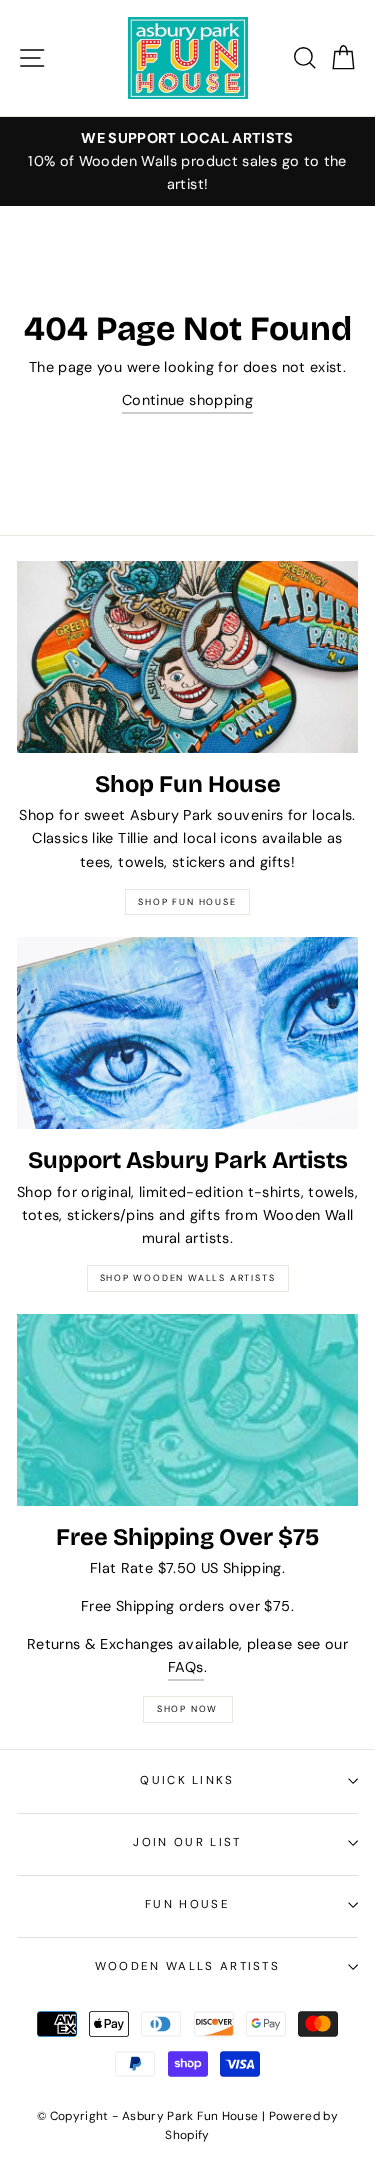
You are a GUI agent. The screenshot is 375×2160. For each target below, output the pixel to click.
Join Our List (187, 1842)
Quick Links (187, 1780)
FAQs (185, 1667)
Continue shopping (187, 400)
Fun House (187, 1904)
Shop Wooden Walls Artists (188, 1278)
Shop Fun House (187, 902)
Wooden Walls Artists (187, 1966)
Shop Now (187, 1709)
